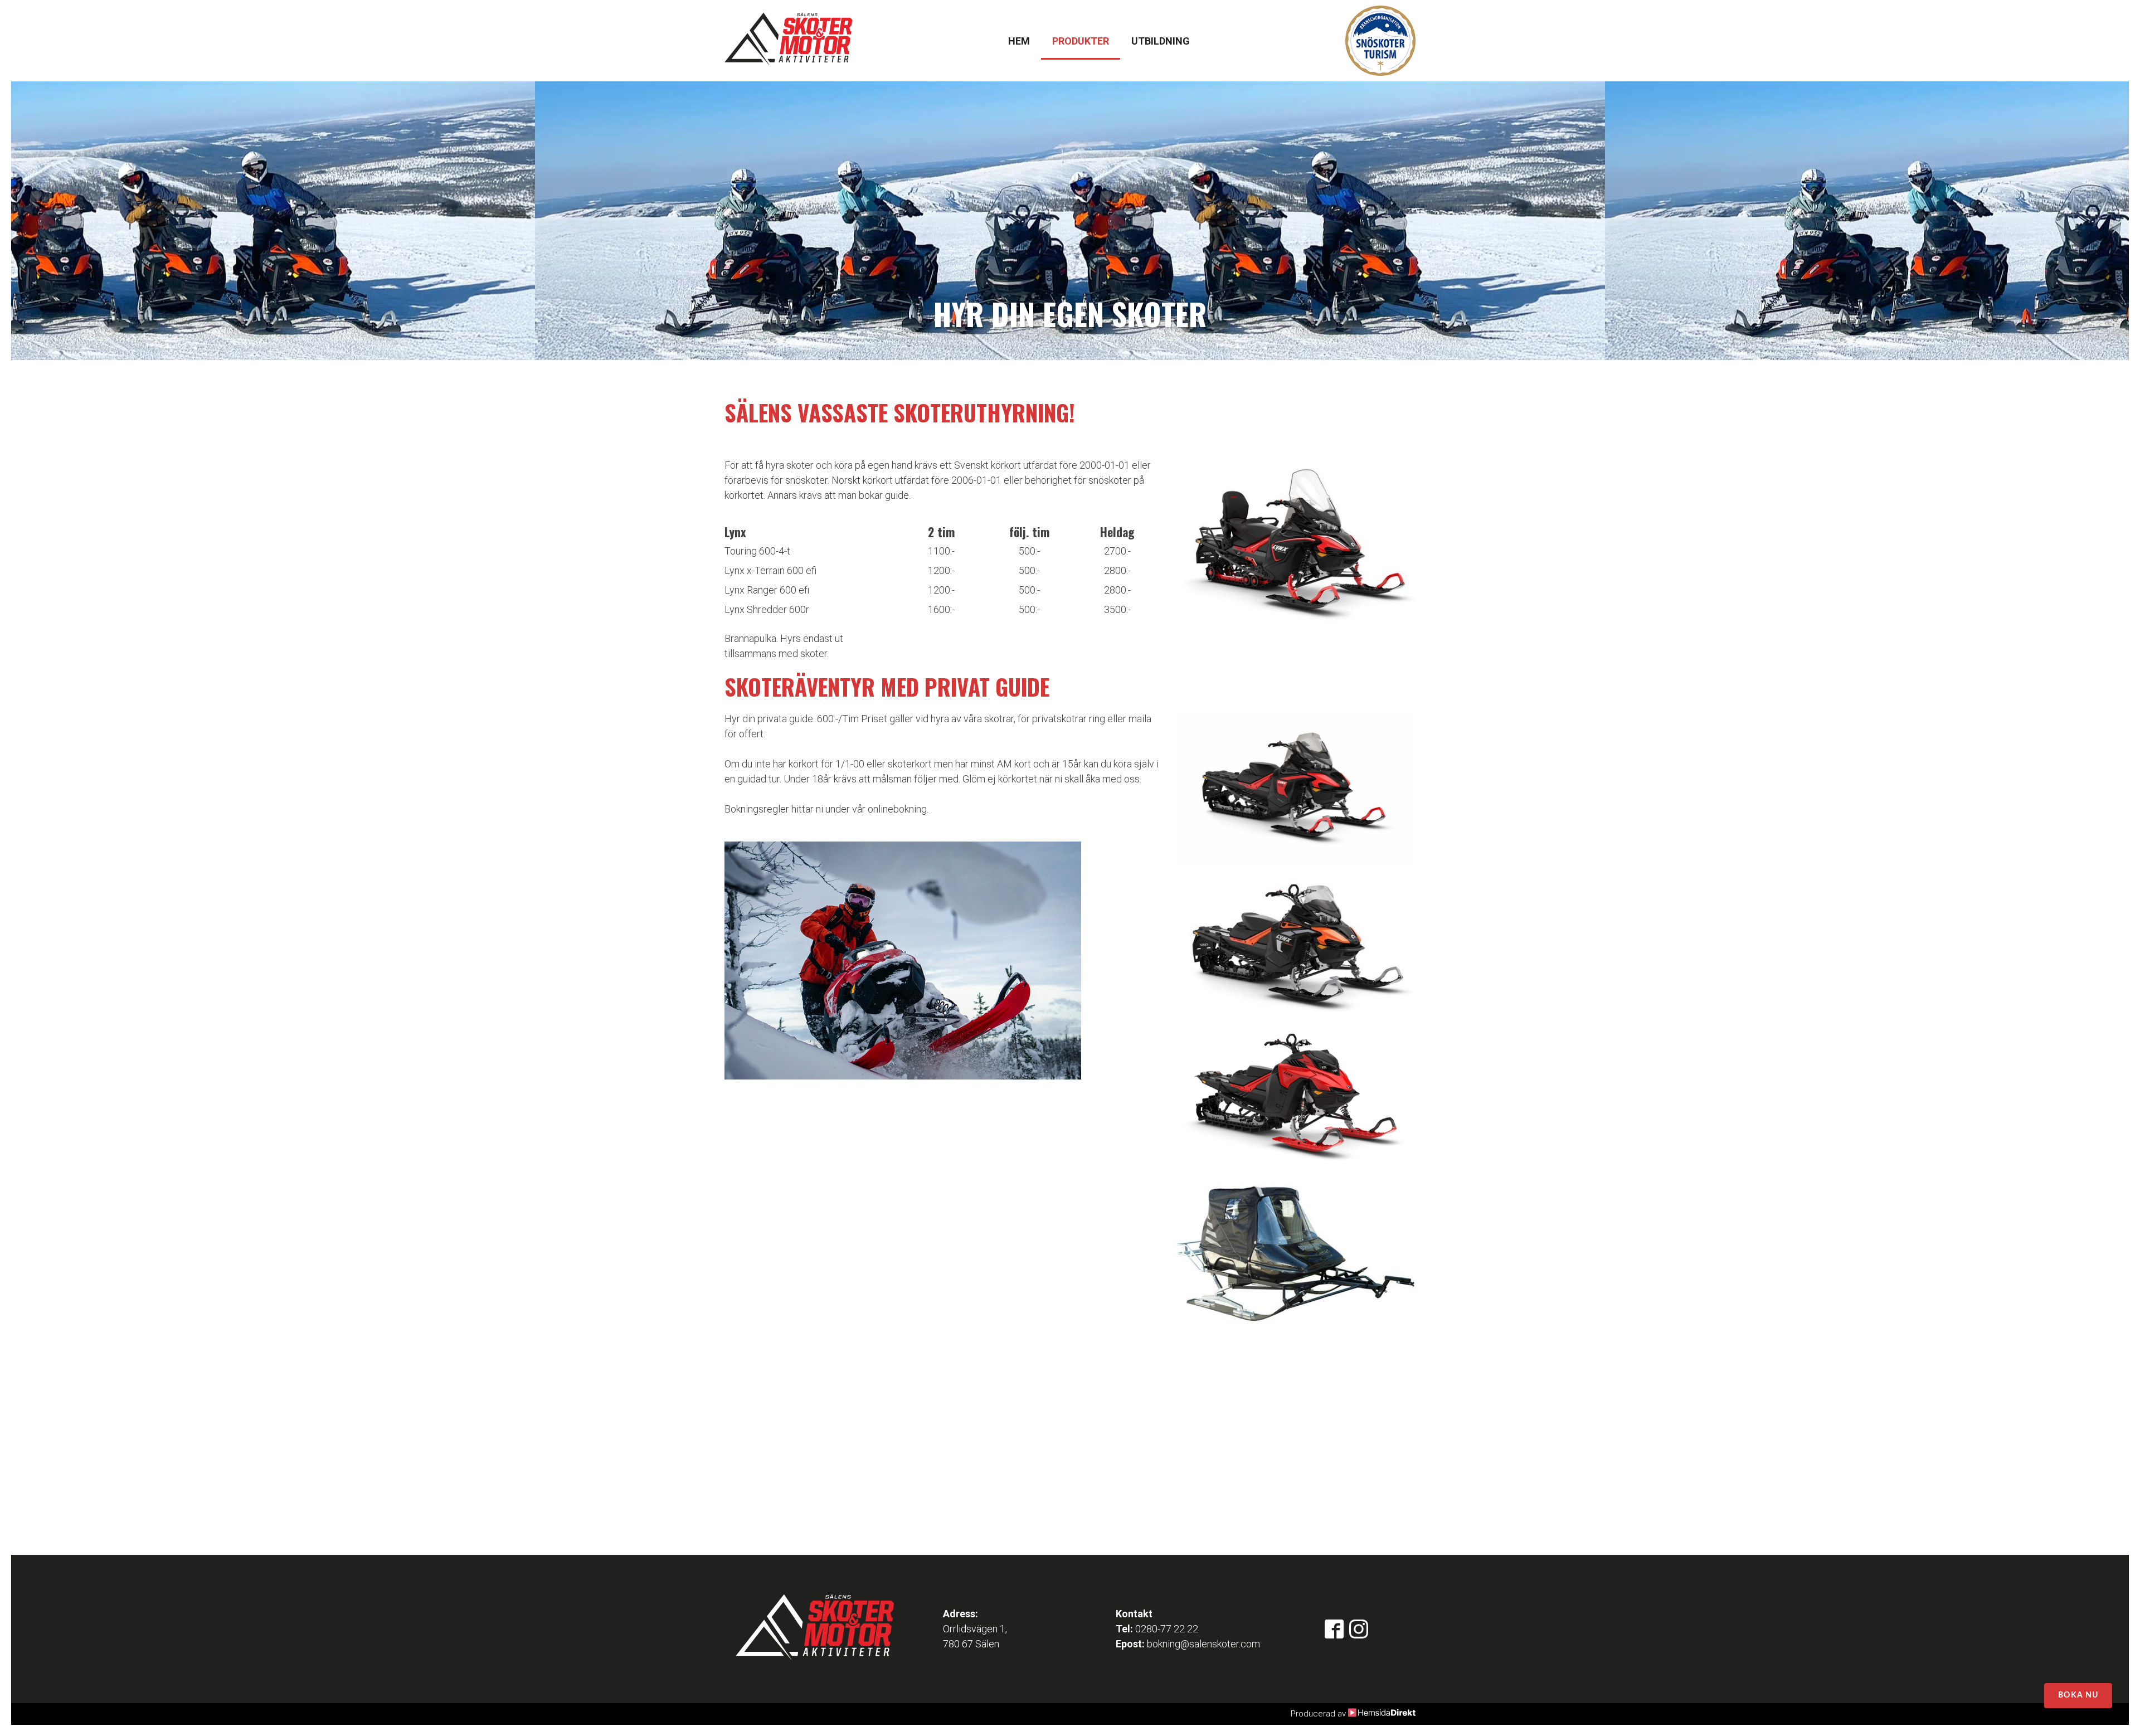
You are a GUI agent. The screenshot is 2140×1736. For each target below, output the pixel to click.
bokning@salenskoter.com (1203, 1644)
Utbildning (1161, 41)
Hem (1019, 41)
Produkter (1081, 41)
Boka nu (2078, 1695)
